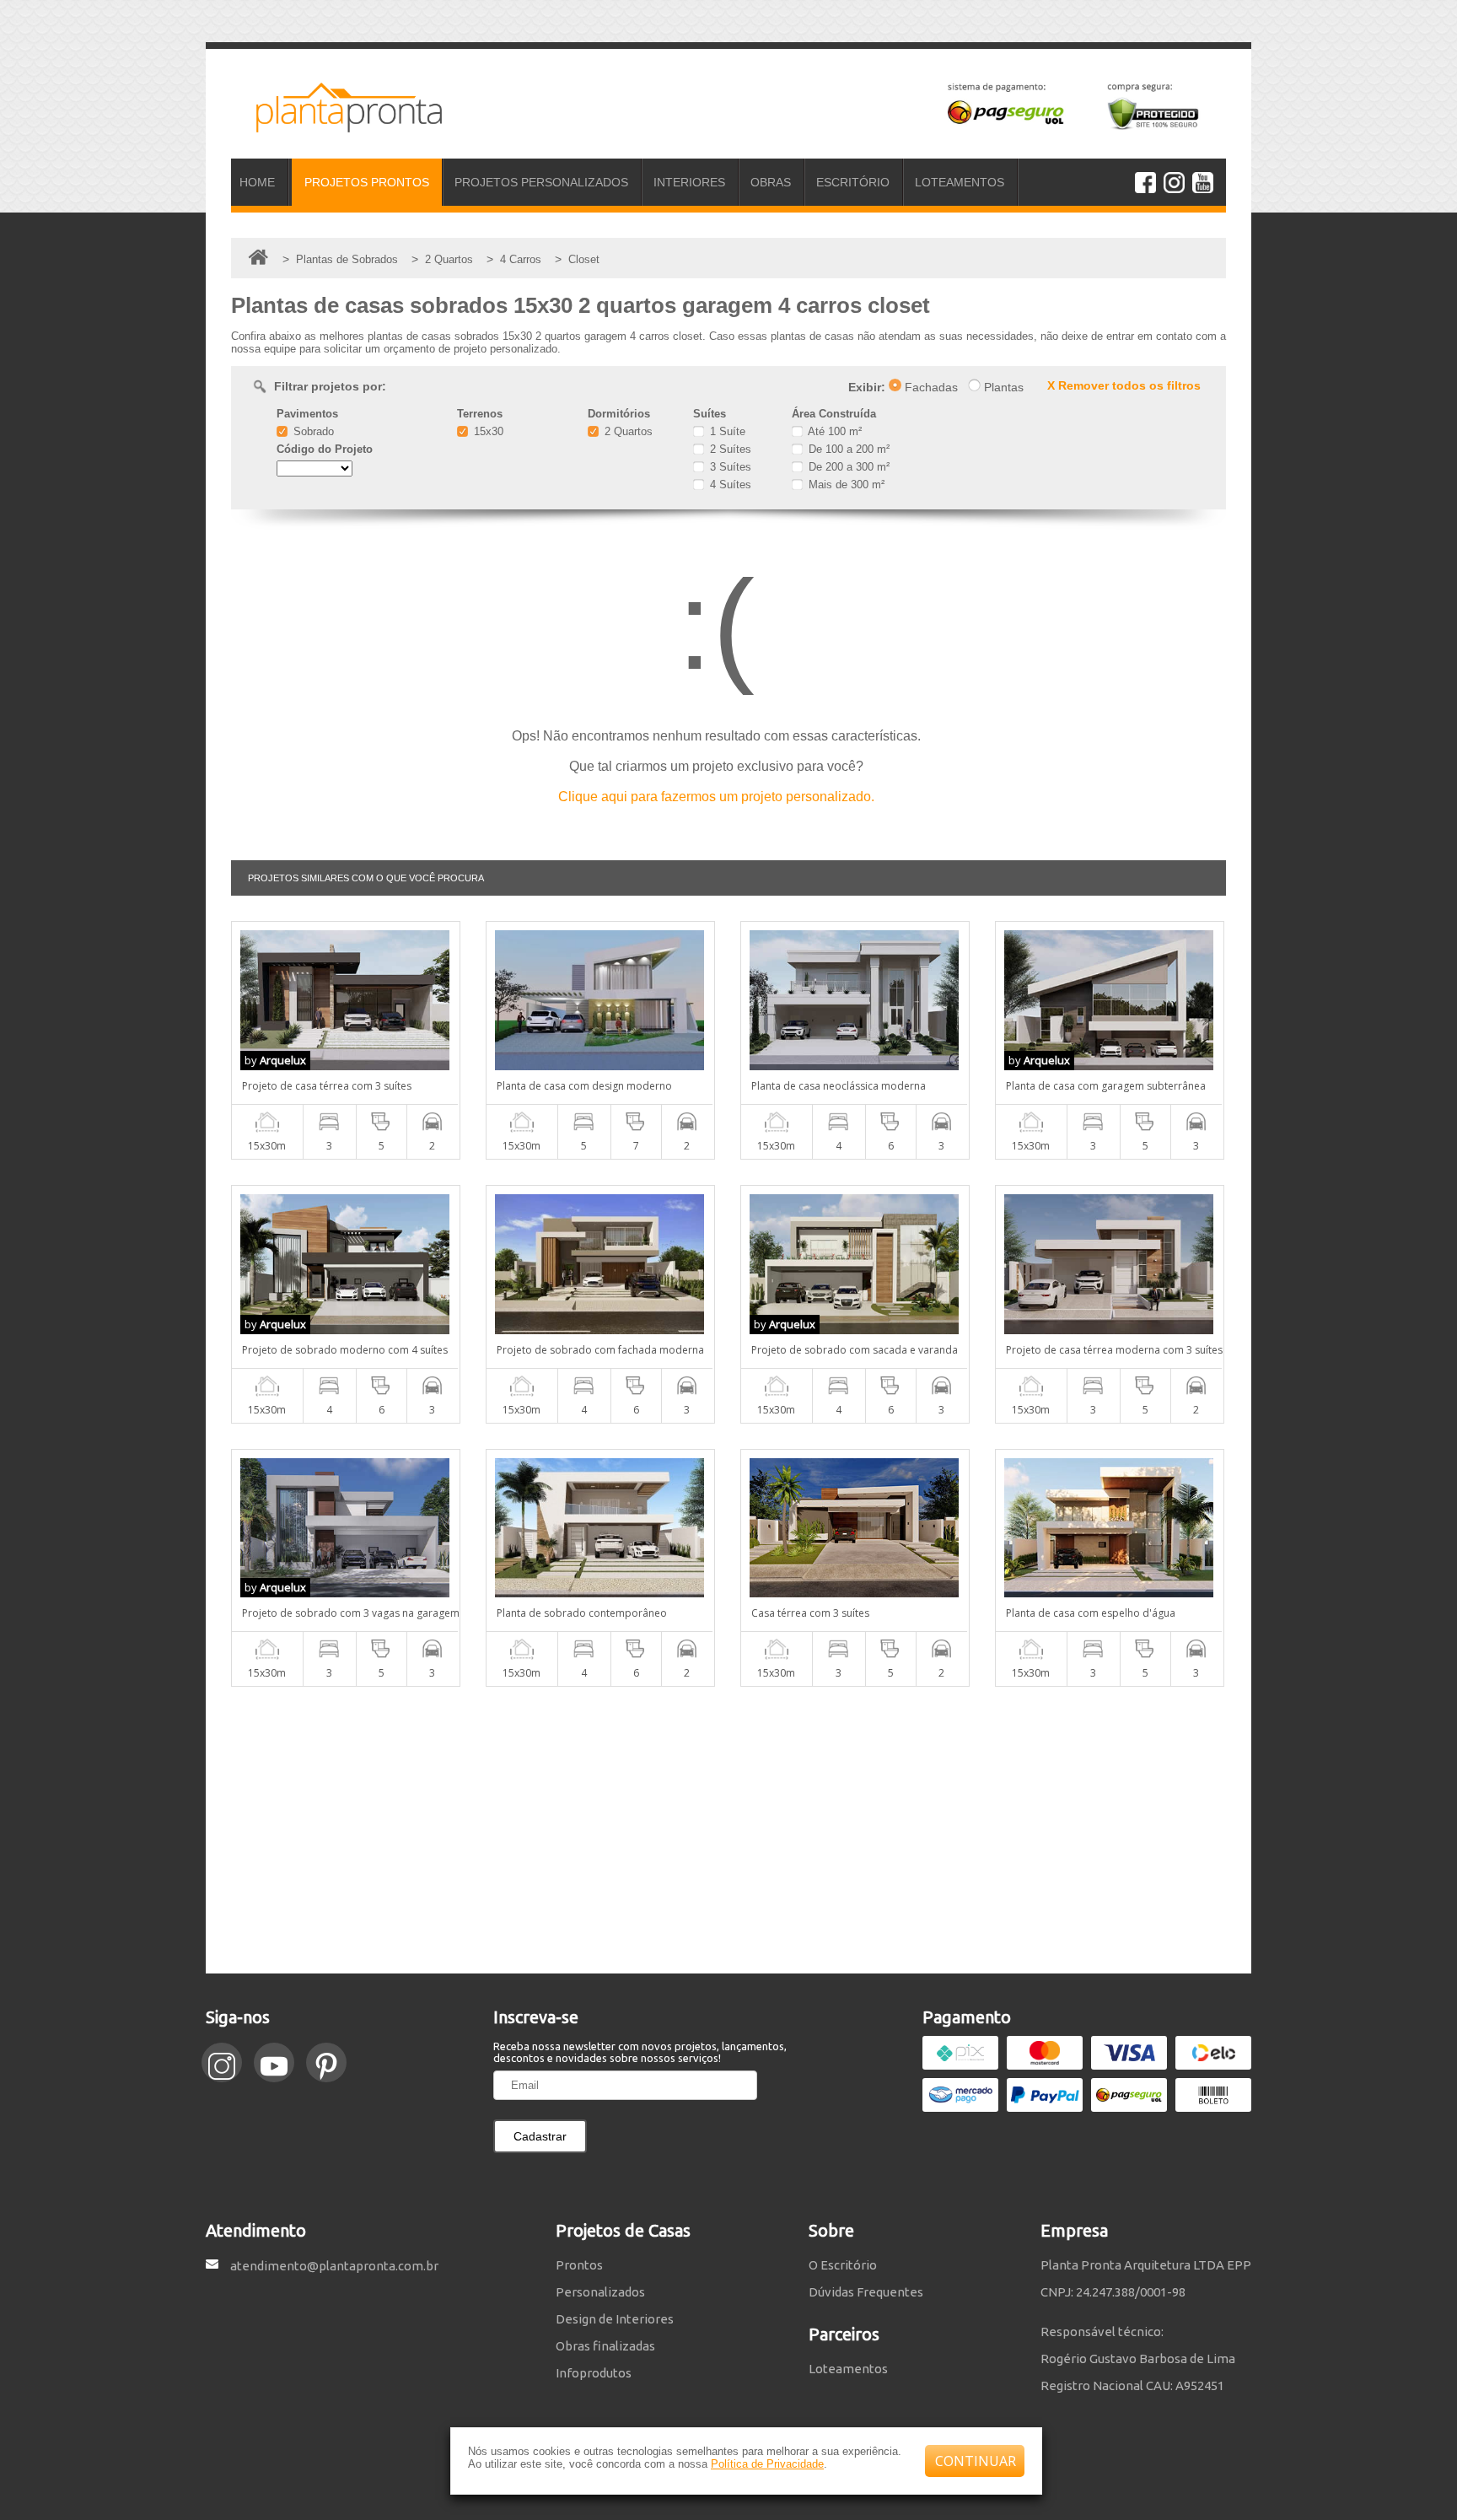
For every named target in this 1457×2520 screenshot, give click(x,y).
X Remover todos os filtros (1124, 385)
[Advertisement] (728, 1830)
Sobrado (312, 431)
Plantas (1002, 387)
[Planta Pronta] (336, 125)
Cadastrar (540, 2136)
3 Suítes (729, 467)
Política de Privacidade (767, 2464)
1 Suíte (726, 431)
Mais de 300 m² (845, 485)
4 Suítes (729, 485)
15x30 (487, 431)
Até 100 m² (833, 431)
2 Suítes (729, 449)
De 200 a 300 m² (847, 467)
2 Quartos (627, 431)
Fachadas (930, 387)
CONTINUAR (976, 2461)
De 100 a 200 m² (847, 449)
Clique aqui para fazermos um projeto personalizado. (716, 797)
